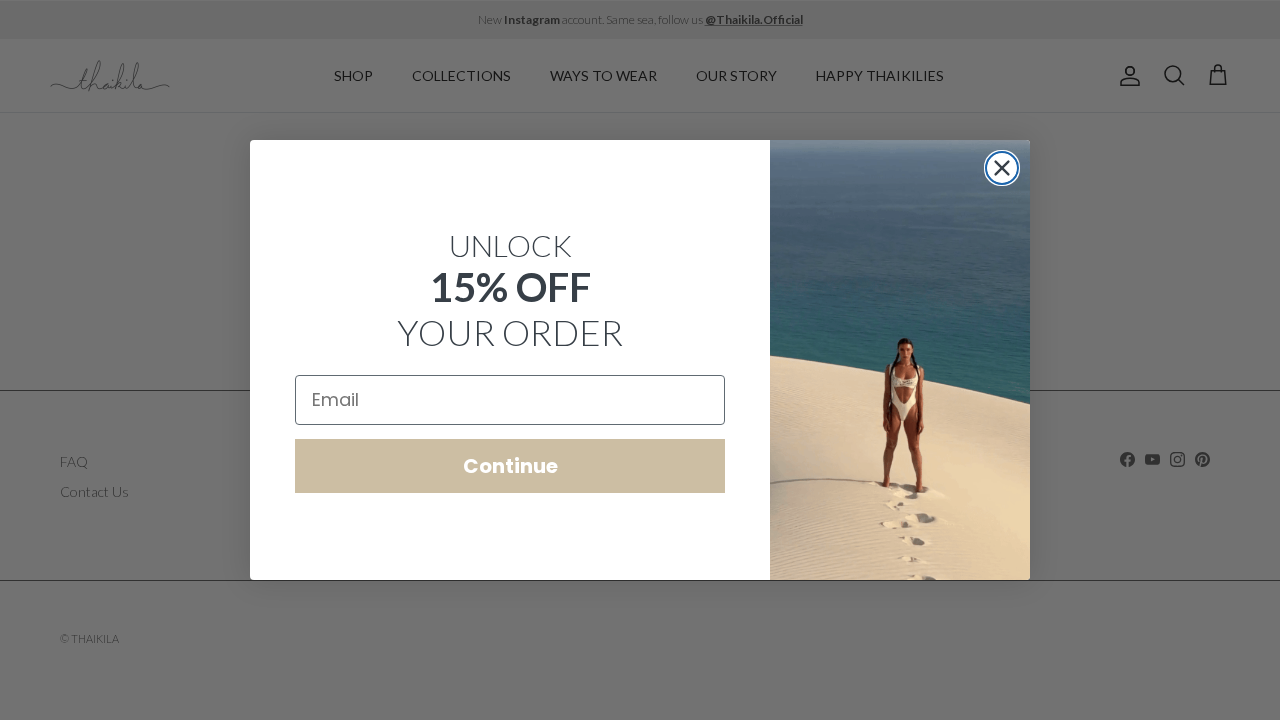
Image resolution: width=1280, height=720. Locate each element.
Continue (510, 466)
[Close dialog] (1002, 168)
